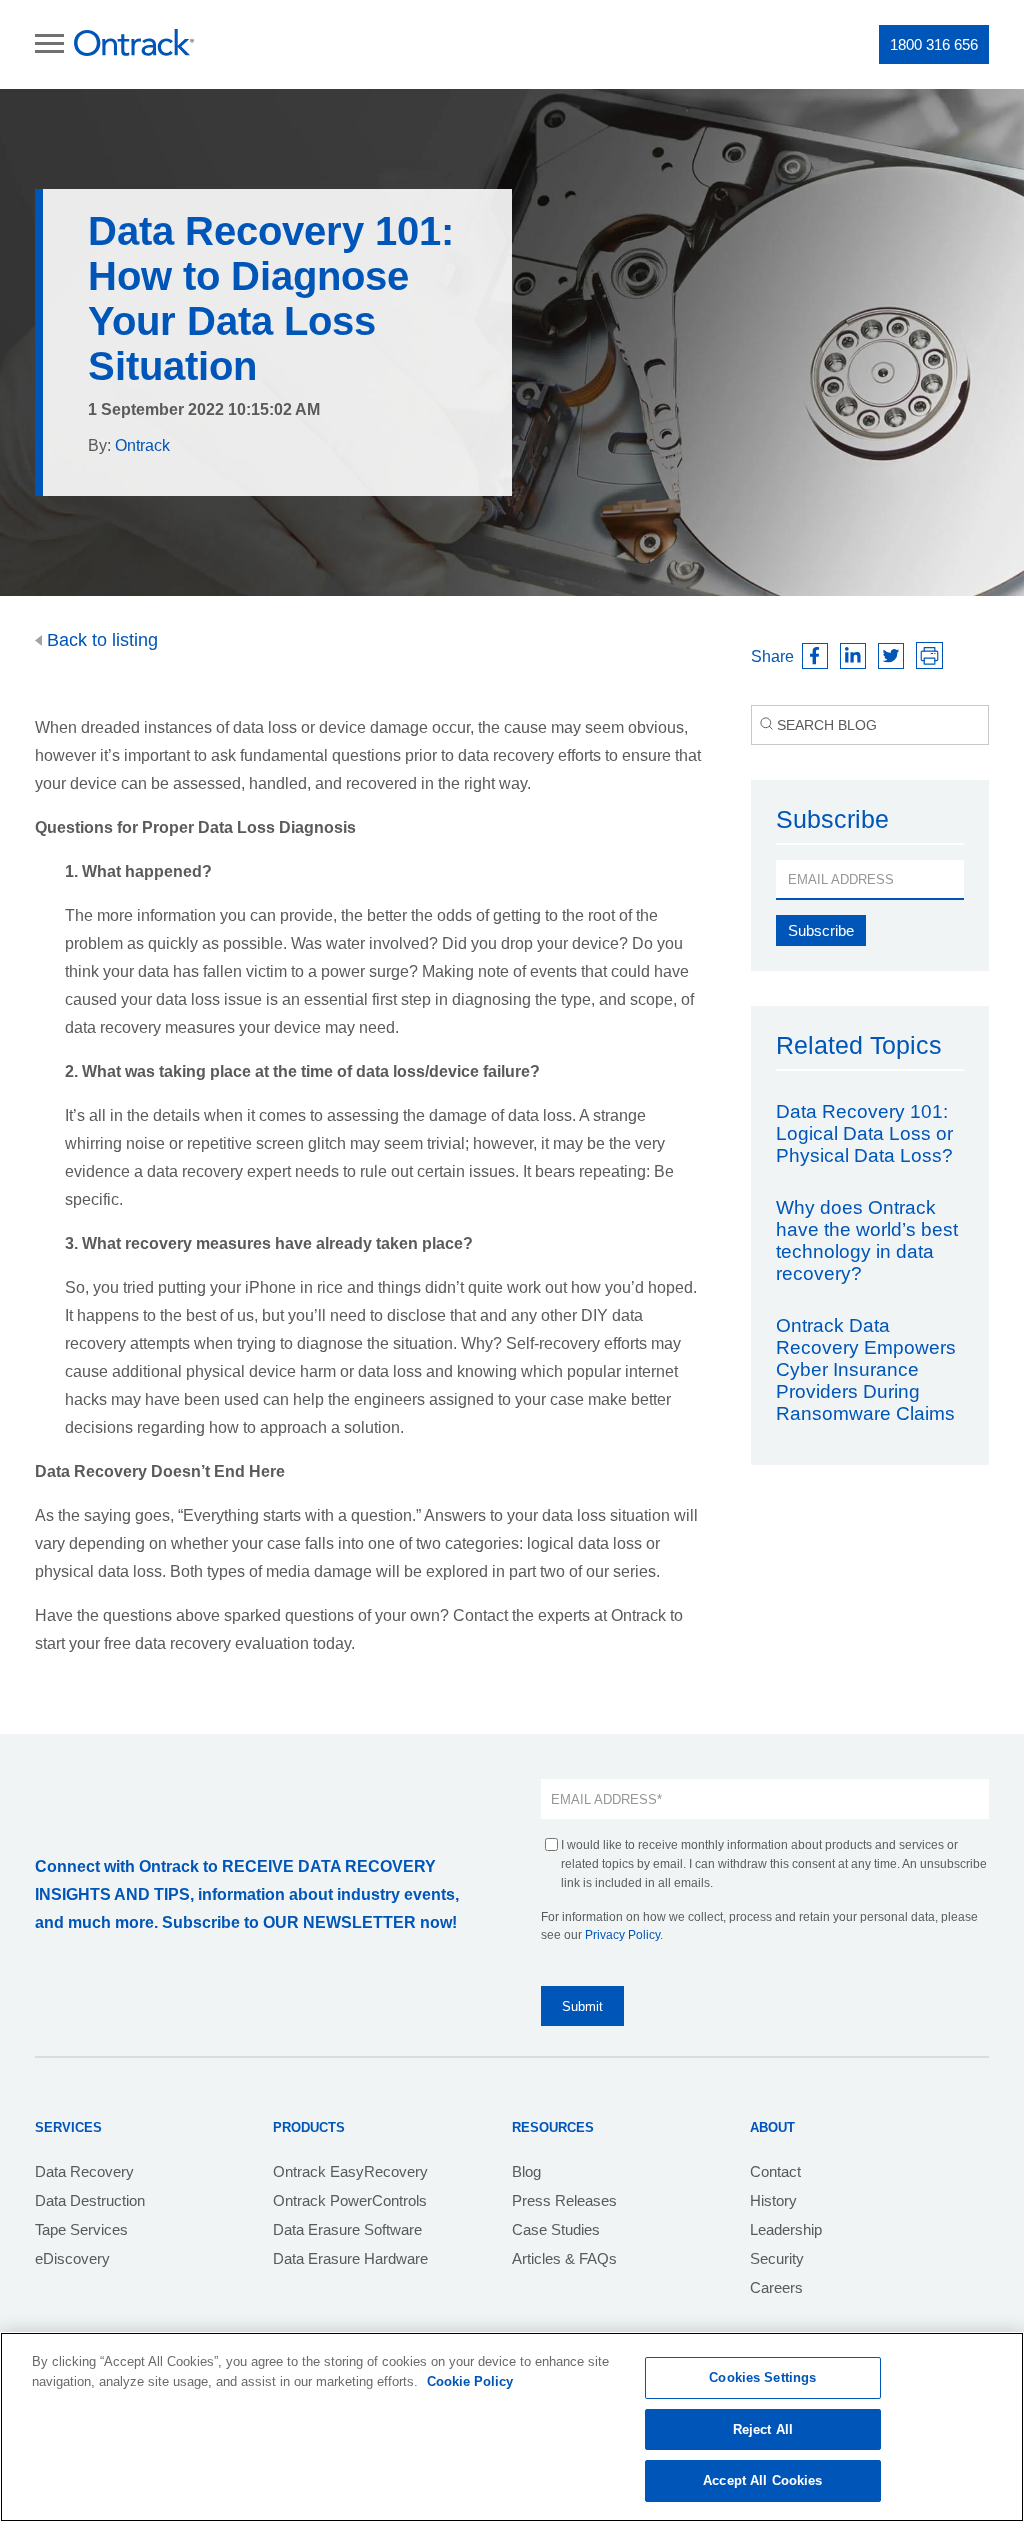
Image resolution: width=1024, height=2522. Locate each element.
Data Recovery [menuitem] (84, 2171)
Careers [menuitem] (776, 2287)
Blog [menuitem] (526, 2171)
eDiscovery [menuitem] (72, 2258)
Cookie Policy (470, 2381)
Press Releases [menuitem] (564, 2200)
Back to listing (100, 640)
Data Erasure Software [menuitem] (347, 2229)
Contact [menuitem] (775, 2171)
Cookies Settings (762, 2377)
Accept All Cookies (762, 2480)
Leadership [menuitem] (786, 2229)
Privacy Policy (622, 1935)
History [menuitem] (773, 2200)
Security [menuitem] (777, 2258)
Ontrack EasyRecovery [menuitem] (350, 2171)
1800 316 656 (934, 44)
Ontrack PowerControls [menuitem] (350, 2200)
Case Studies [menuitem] (556, 2229)
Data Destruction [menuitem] (90, 2200)
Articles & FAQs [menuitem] (564, 2258)
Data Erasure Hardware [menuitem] (350, 2258)
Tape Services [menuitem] (81, 2229)
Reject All (763, 2429)
